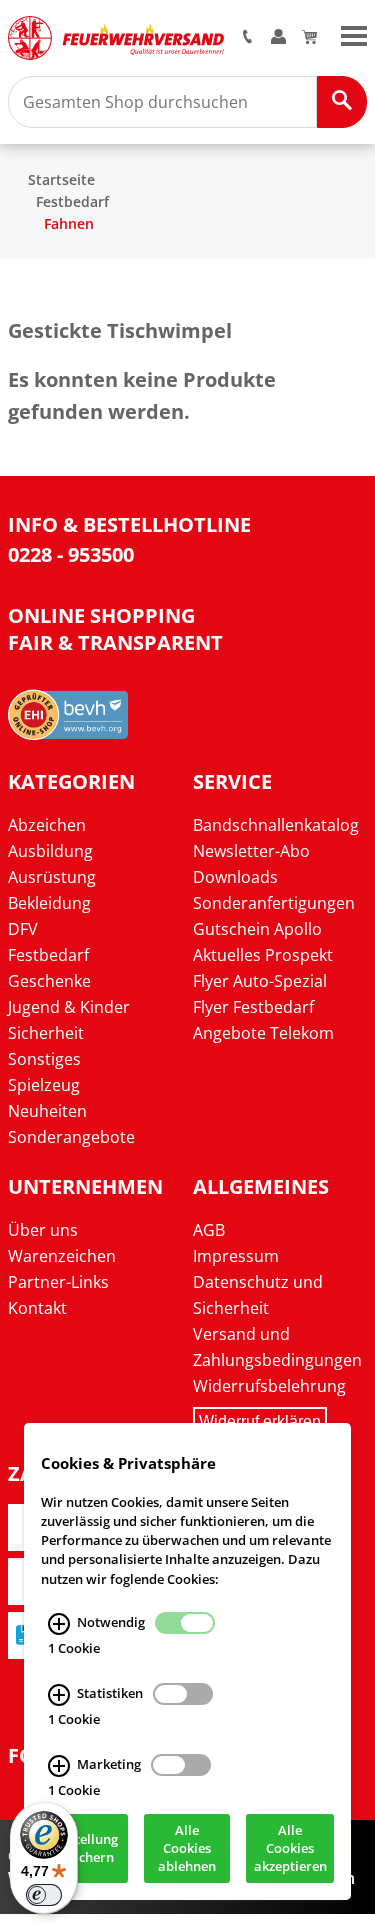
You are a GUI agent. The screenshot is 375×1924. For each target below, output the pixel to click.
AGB (209, 1230)
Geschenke (49, 981)
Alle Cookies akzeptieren (290, 1849)
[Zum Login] (278, 38)
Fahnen (69, 223)
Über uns (43, 1230)
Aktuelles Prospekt (263, 955)
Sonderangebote (71, 1137)
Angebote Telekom (263, 1033)
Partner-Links (58, 1282)
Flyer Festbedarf (253, 1007)
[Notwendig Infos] (59, 1624)
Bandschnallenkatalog (276, 825)
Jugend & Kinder (69, 1007)
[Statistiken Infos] (59, 1695)
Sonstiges (44, 1059)
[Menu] (354, 34)
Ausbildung (50, 851)
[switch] (44, 1895)
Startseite (61, 179)
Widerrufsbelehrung (269, 1386)
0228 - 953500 (71, 554)
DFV (23, 929)
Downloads (235, 877)
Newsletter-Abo (251, 851)
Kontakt (37, 1308)
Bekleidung (49, 903)
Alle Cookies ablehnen (187, 1849)
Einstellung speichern (84, 1849)
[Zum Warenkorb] (309, 38)
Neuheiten (47, 1111)
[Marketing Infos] (59, 1766)
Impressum (236, 1256)
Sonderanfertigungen (274, 903)
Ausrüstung (52, 877)
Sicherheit (46, 1033)
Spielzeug (44, 1085)
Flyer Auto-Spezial (260, 981)
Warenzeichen (62, 1256)
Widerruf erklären (260, 1421)
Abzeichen (47, 825)
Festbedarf (72, 201)
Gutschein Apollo (257, 929)
